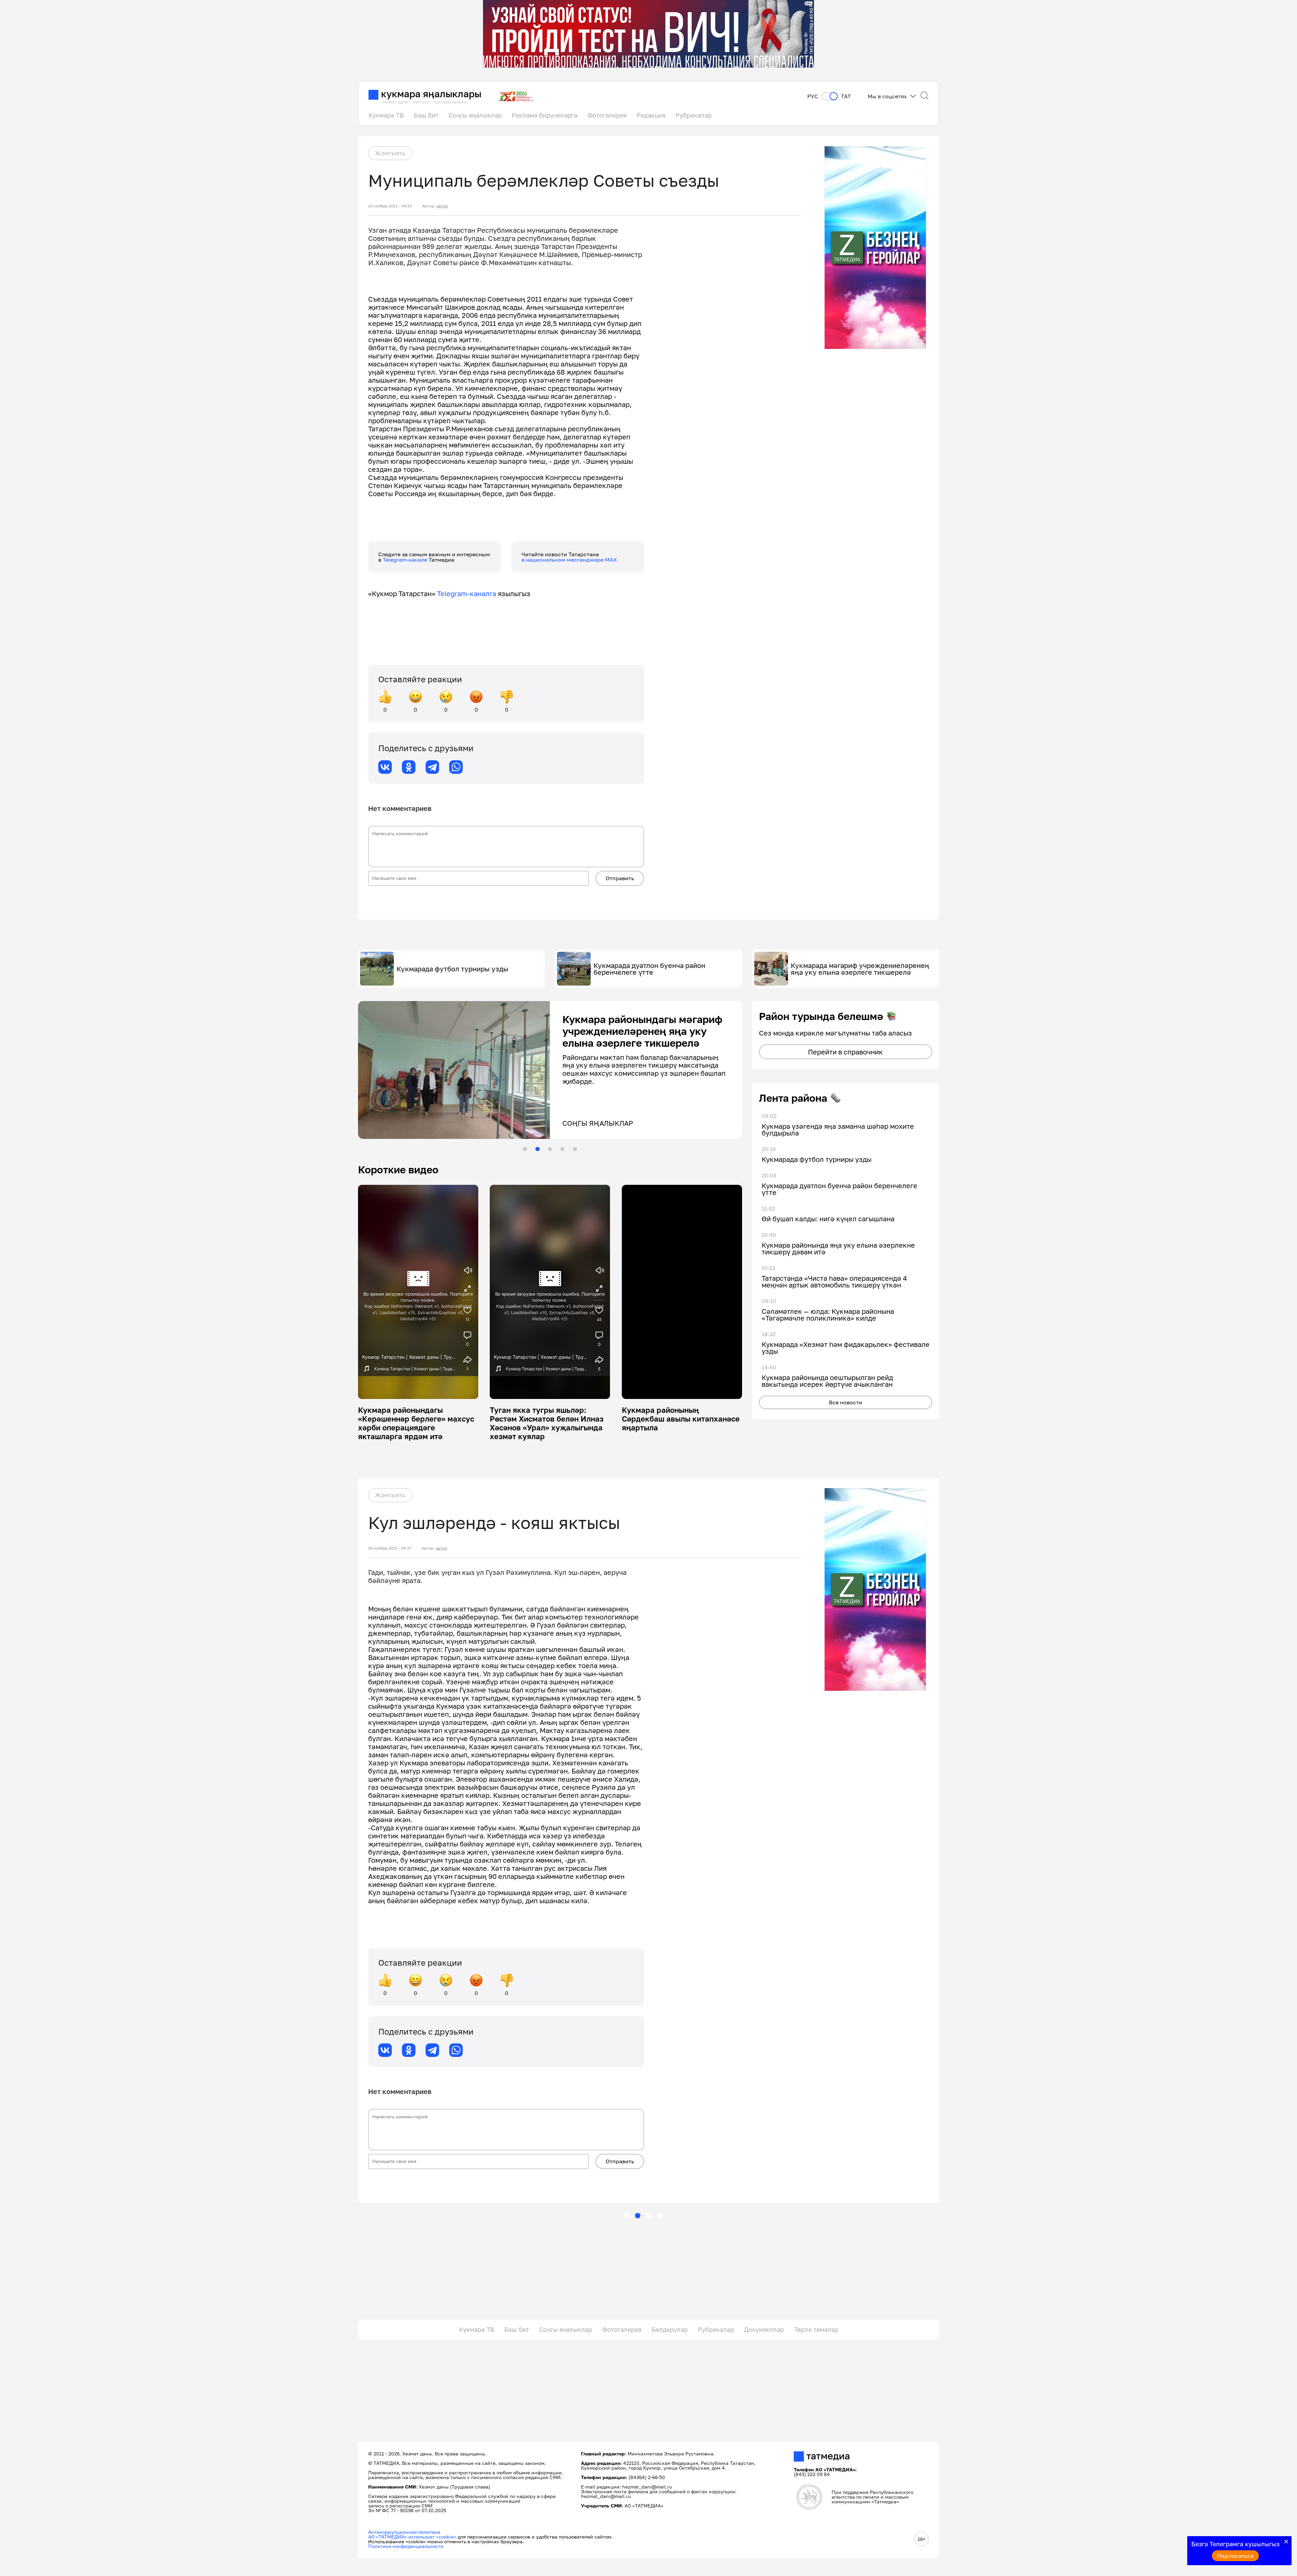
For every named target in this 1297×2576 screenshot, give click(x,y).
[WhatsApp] (456, 767)
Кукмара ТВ (386, 115)
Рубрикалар (694, 115)
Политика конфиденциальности (406, 2546)
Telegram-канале (406, 560)
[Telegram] (432, 767)
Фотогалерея (607, 115)
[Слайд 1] (525, 1149)
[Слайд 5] (575, 1149)
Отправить (620, 878)
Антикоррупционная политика (404, 2532)
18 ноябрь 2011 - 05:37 (390, 1548)
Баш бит (426, 115)
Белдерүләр (670, 2329)
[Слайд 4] (562, 1149)
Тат (846, 96)
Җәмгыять (390, 153)
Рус (813, 96)
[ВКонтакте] (385, 767)
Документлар (764, 2329)
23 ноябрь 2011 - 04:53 (390, 206)
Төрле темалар (816, 2329)
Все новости (846, 1402)
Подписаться (1236, 2556)
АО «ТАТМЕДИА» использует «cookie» (412, 2537)
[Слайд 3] (550, 1149)
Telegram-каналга (467, 593)
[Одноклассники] (409, 767)
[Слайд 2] (537, 1149)
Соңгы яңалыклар (475, 115)
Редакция (651, 115)
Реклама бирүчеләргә (544, 115)
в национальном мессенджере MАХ (569, 560)
